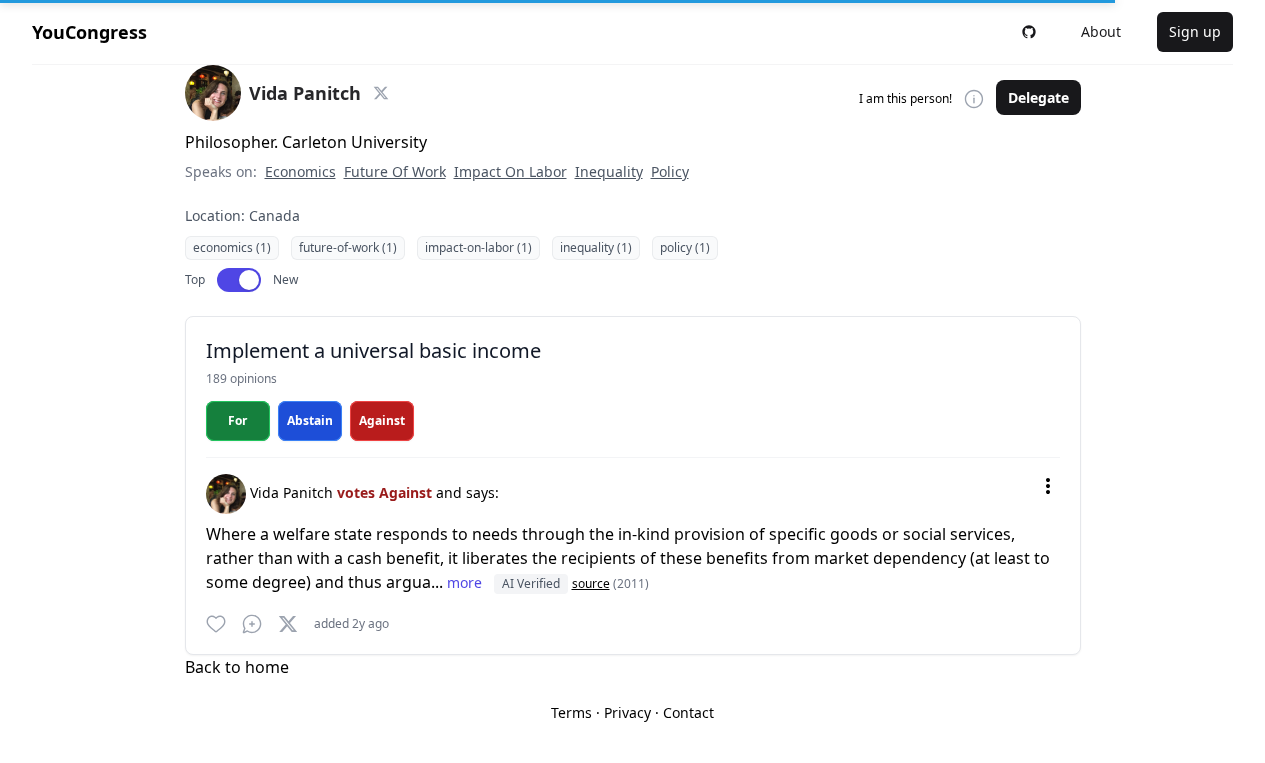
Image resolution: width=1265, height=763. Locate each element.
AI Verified (531, 583)
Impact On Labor (510, 171)
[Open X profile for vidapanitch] (381, 93)
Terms (571, 712)
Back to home (237, 667)
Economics (300, 171)
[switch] (239, 280)
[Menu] (1048, 486)
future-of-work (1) (348, 247)
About (1101, 31)
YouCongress (89, 32)
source (591, 583)
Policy (670, 171)
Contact (688, 712)
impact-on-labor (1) (478, 247)
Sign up (1195, 31)
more (466, 582)
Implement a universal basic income (373, 350)
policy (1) (685, 247)
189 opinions (241, 378)
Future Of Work (395, 171)
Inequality (609, 171)
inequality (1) (596, 247)
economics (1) (232, 247)
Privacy (627, 712)
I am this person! (905, 99)
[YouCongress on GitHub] (1029, 32)
